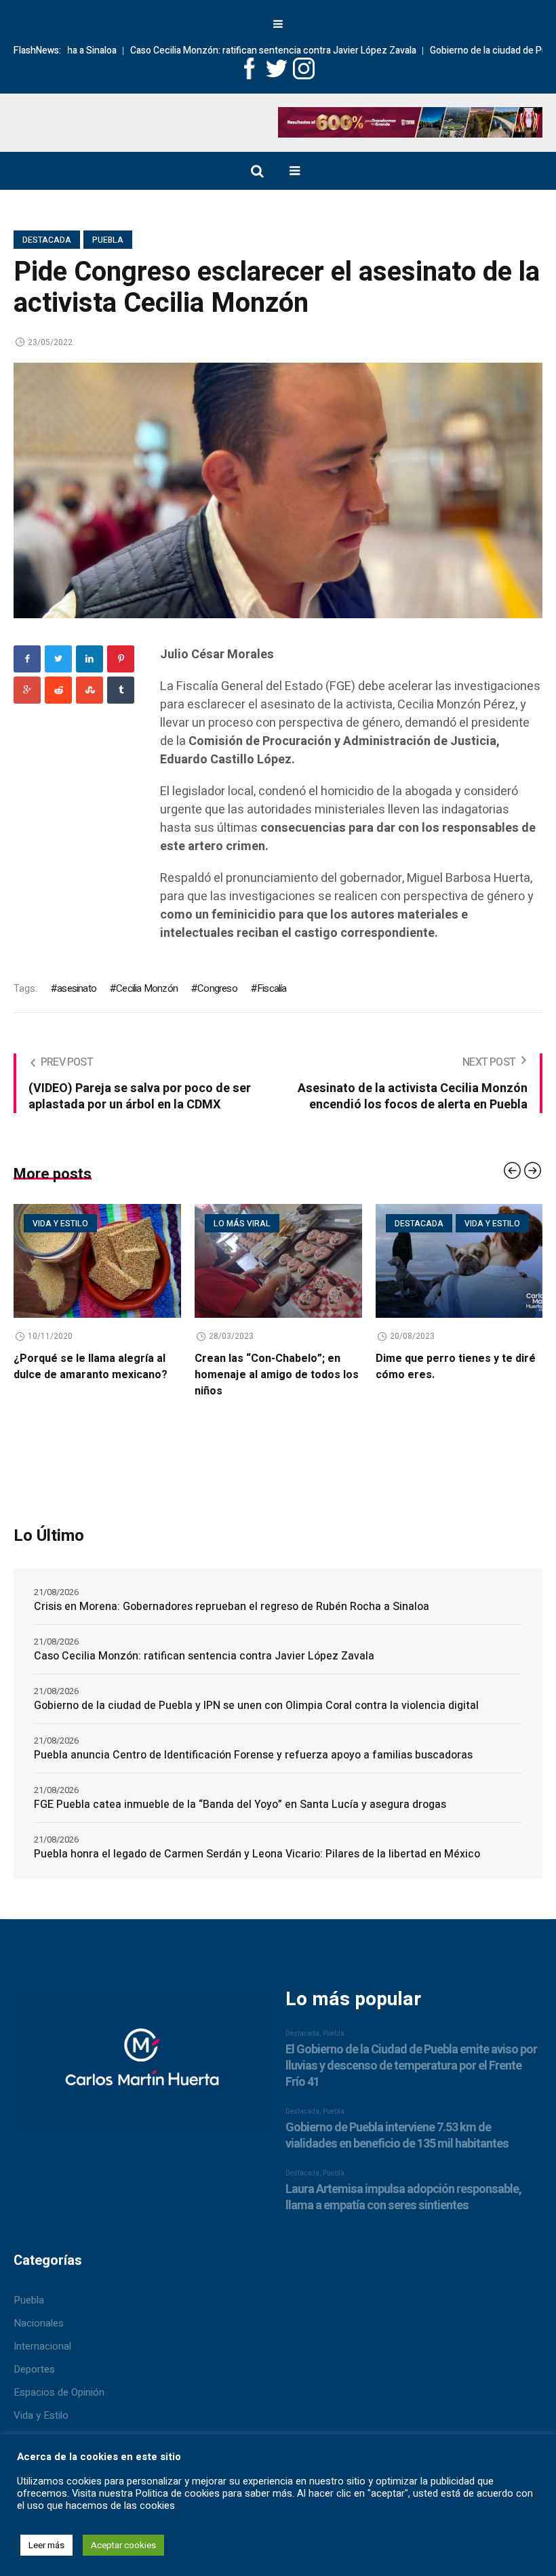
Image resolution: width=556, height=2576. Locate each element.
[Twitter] (58, 659)
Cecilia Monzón (147, 988)
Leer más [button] (46, 2545)
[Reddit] (58, 690)
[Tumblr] (121, 690)
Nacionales (39, 2323)
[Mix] (90, 690)
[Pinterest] (121, 659)
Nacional (485, 1224)
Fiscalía (272, 988)
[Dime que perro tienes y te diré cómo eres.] (278, 1261)
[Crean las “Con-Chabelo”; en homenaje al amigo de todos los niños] (97, 1261)
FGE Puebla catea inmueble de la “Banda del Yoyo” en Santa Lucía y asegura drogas (240, 1805)
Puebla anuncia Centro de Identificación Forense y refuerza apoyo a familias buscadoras (253, 1755)
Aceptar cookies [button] (123, 2545)
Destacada (47, 240)
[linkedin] (90, 659)
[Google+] (27, 690)
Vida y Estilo (41, 2415)
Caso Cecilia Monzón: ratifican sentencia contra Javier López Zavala (214, 51)
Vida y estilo (311, 1224)
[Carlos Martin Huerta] (142, 2067)
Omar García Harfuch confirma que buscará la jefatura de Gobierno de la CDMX (454, 1375)
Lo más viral (61, 1224)
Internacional (42, 2346)
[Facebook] (27, 659)
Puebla (108, 240)
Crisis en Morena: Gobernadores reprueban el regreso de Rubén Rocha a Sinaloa (232, 1607)
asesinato (77, 988)
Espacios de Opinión (59, 2392)
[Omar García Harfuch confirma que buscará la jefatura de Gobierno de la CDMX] (459, 1261)
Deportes (34, 2369)
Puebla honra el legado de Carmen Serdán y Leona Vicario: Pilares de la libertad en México (257, 1854)
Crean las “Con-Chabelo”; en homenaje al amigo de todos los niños (96, 1375)
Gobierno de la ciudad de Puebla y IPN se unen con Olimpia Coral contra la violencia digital (256, 1706)
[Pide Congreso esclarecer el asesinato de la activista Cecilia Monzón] (278, 490)
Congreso (217, 988)
